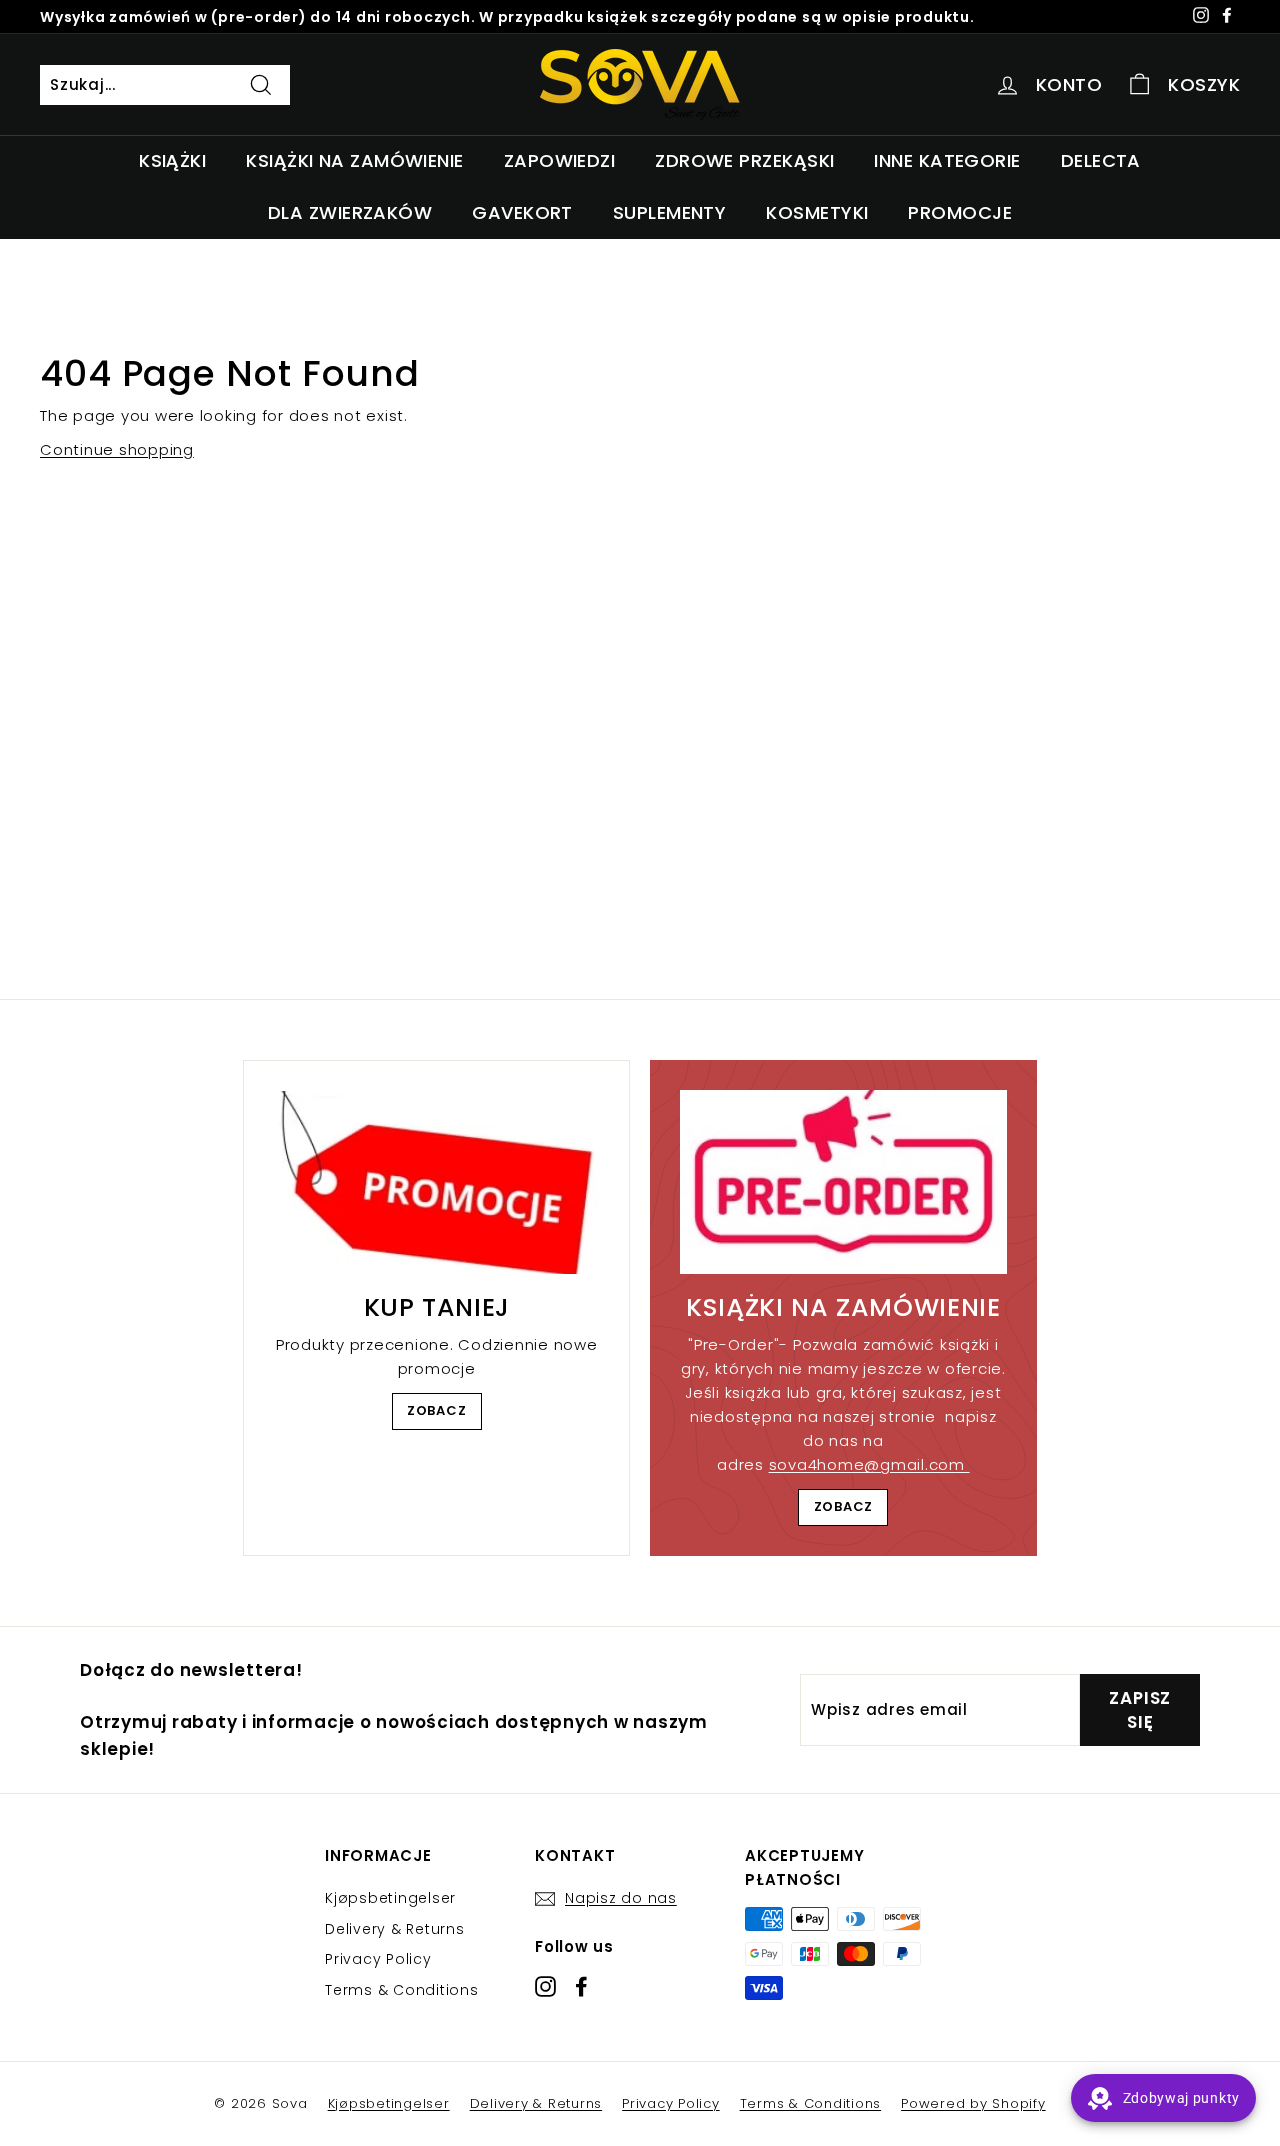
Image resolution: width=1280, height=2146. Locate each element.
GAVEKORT (522, 212)
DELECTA (1101, 160)
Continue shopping (117, 449)
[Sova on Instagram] (545, 1985)
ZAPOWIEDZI (560, 160)
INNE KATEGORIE (947, 160)
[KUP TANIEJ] (436, 1182)
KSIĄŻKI (172, 160)
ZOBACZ (437, 1410)
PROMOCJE (960, 212)
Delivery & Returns (395, 1929)
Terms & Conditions (402, 1990)
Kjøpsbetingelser (390, 1898)
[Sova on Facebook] (581, 1985)
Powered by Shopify (973, 2103)
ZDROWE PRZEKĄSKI (744, 160)
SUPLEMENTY (670, 212)
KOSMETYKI (817, 212)
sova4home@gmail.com (869, 1464)
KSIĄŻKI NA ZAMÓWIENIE (354, 160)
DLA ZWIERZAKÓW (350, 212)
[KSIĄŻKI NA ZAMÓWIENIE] (843, 1182)
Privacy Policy (378, 1959)
